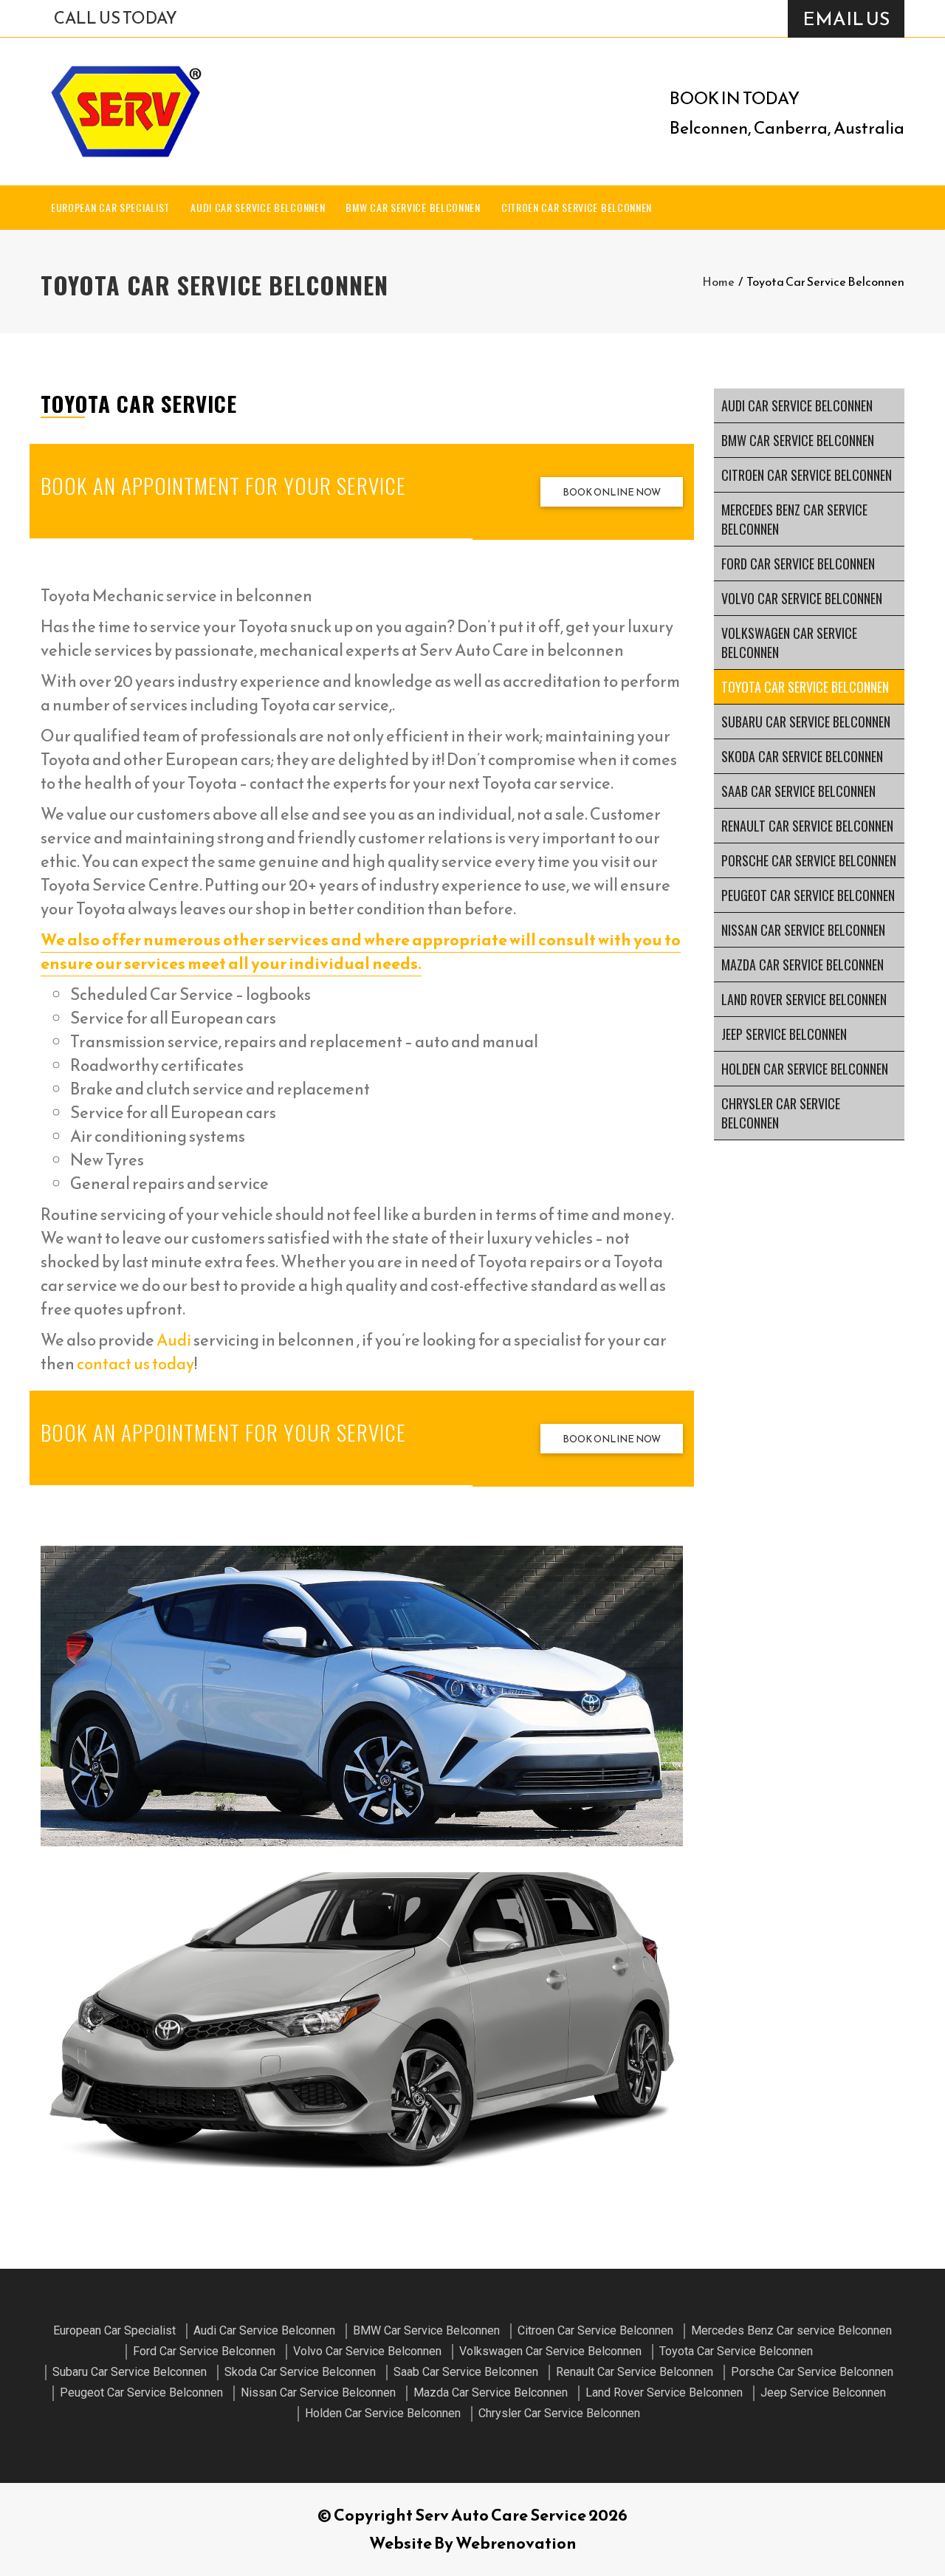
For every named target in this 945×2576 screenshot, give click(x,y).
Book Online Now (612, 492)
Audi (174, 1340)
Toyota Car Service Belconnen (805, 687)
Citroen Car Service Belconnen (577, 207)
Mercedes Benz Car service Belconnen (794, 519)
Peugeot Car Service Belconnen (808, 895)
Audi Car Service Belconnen (258, 207)
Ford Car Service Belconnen (798, 563)
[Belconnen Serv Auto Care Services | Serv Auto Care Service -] (126, 112)
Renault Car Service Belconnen (807, 826)
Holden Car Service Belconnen (805, 1069)
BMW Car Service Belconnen (413, 207)
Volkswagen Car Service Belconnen (789, 643)
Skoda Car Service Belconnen (802, 756)
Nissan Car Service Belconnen (803, 930)
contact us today (135, 1364)
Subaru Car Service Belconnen (806, 722)
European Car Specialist (110, 207)
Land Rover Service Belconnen (804, 999)
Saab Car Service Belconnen (798, 791)
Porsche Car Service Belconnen (809, 860)
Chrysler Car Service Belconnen (781, 1113)
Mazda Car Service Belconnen (803, 965)
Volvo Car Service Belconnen (802, 598)
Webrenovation (516, 2543)
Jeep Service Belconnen (784, 1034)
